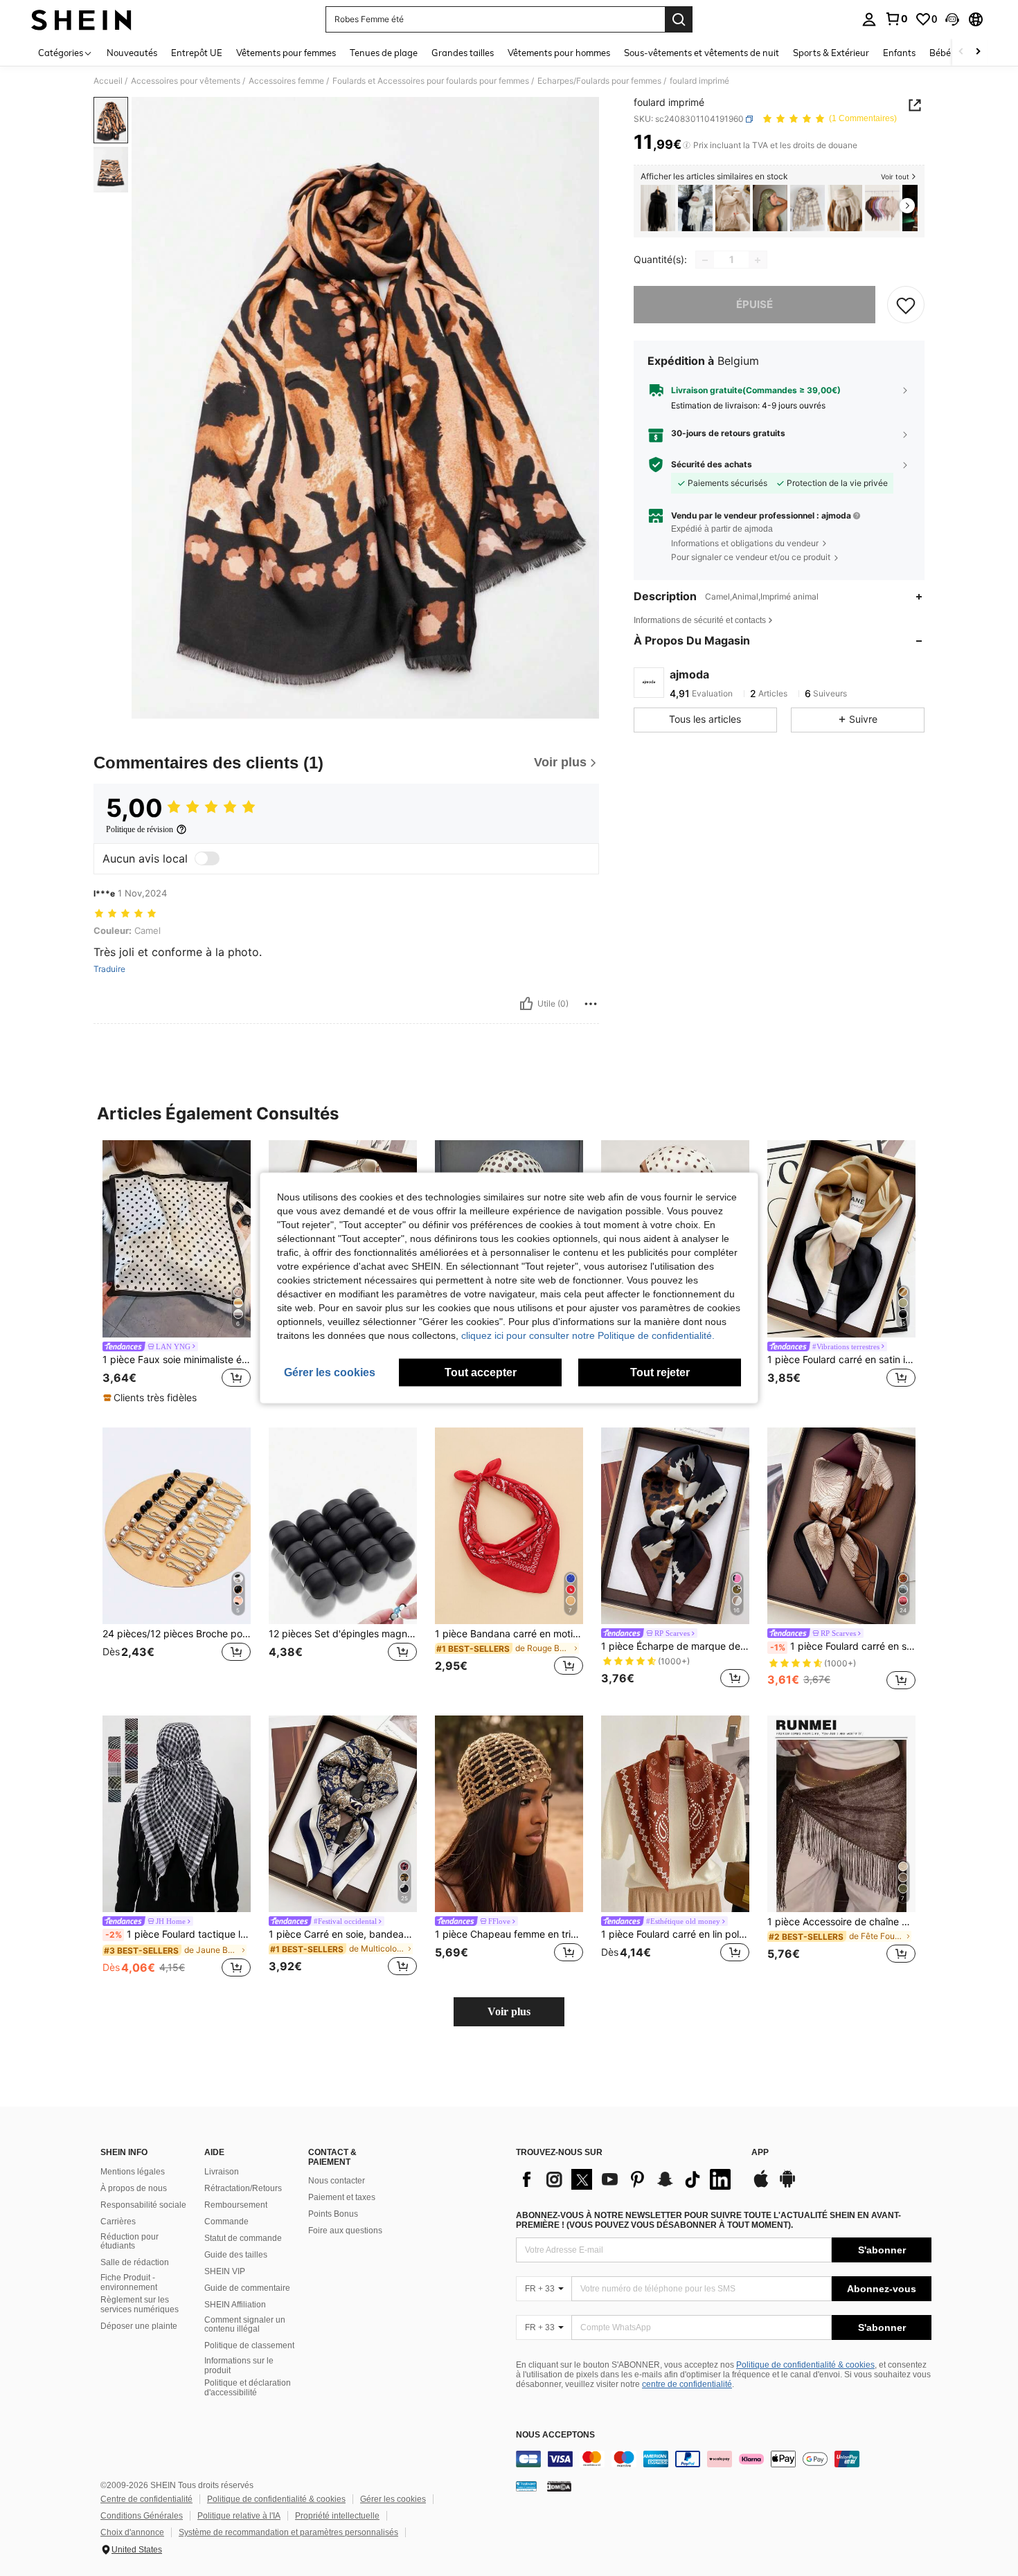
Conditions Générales (142, 2516)
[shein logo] (81, 19)
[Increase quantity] (758, 260)
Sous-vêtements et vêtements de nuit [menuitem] (702, 53)
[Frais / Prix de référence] (687, 145)
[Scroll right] (978, 52)
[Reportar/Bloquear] (591, 1004)
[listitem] (658, 208)
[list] (627, 2179)
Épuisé (754, 305)
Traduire (109, 969)
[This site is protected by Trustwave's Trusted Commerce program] (526, 2486)
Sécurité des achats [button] (712, 465)
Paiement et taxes (342, 2197)
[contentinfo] (724, 2459)
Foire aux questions (345, 2231)
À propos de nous (134, 2188)
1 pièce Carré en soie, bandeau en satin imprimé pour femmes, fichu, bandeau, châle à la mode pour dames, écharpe (343, 1934)
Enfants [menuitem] (899, 53)
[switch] (207, 858)
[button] (952, 19)
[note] (152, 1398)
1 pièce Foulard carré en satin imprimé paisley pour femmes (843, 1646)
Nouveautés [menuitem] (132, 53)
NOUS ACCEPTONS (555, 2435)
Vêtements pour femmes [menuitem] (286, 53)
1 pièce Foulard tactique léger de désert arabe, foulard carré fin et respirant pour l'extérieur (178, 1934)
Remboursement (236, 2205)
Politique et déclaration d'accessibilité (248, 2388)
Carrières (118, 2222)
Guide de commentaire (247, 2288)
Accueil (108, 81)
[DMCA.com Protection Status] (559, 2486)
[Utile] (526, 1004)
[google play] (787, 2186)
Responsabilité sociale (143, 2205)
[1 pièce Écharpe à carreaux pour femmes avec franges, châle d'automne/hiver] (807, 208)
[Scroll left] (961, 52)
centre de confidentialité (687, 2384)
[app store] (761, 2186)
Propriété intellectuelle (337, 2516)
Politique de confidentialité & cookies (805, 2365)
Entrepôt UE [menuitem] (197, 53)
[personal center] (869, 19)
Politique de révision (140, 829)
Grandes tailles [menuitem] (463, 53)
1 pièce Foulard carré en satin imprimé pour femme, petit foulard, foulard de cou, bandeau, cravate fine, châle (841, 1360)
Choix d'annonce (132, 2532)
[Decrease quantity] (705, 260)
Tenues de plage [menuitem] (384, 53)
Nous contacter (337, 2181)
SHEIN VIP (225, 2271)
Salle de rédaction (135, 2262)
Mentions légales (133, 2172)
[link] (896, 19)
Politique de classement (249, 2345)
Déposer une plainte (139, 2326)
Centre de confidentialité (146, 2499)
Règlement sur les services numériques (140, 2305)
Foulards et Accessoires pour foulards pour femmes (431, 81)
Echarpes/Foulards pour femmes (599, 81)
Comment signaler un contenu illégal (245, 2325)
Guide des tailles (236, 2255)
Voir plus (509, 2011)
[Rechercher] (679, 19)
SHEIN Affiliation (235, 2305)
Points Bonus (333, 2214)
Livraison (222, 2172)
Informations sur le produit (239, 2366)
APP (760, 2153)
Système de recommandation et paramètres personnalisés (288, 2532)
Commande (226, 2222)
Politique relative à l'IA (239, 2516)
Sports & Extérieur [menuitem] (831, 53)
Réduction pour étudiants (130, 2242)
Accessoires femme (286, 81)
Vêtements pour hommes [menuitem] (559, 53)
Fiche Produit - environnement (129, 2282)
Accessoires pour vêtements (186, 81)
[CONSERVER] (906, 305)
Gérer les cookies (393, 2499)
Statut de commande (243, 2238)
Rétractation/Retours (243, 2188)
